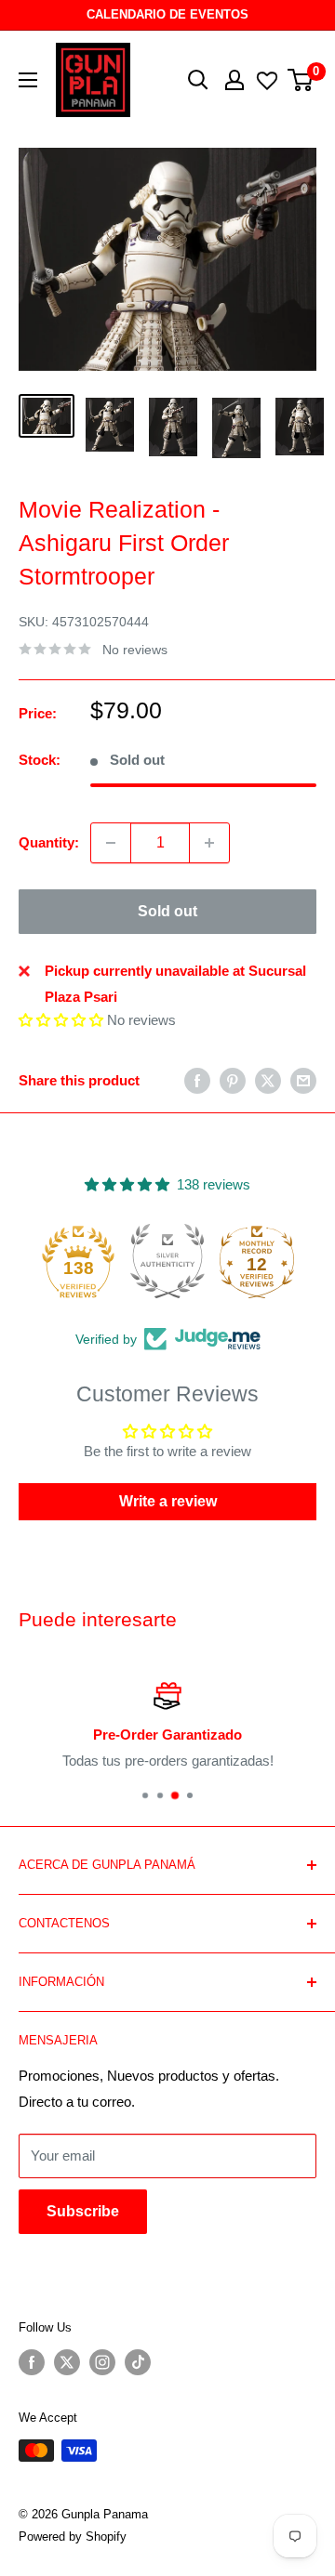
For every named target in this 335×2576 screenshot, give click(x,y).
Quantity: (49, 842)
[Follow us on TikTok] (138, 2362)
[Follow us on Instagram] (102, 2362)
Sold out (167, 911)
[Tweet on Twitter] (268, 1080)
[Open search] (198, 80)
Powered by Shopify (73, 2537)
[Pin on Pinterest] (233, 1080)
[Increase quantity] (209, 843)
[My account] (234, 80)
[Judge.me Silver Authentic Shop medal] (167, 1261)
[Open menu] (28, 80)
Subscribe (83, 2211)
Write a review (168, 1501)
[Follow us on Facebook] (32, 2362)
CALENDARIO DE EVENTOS (167, 14)
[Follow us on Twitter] (67, 2362)
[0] (301, 80)
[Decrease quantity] (111, 843)
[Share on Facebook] (197, 1080)
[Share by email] (303, 1080)
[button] (61, 1020)
